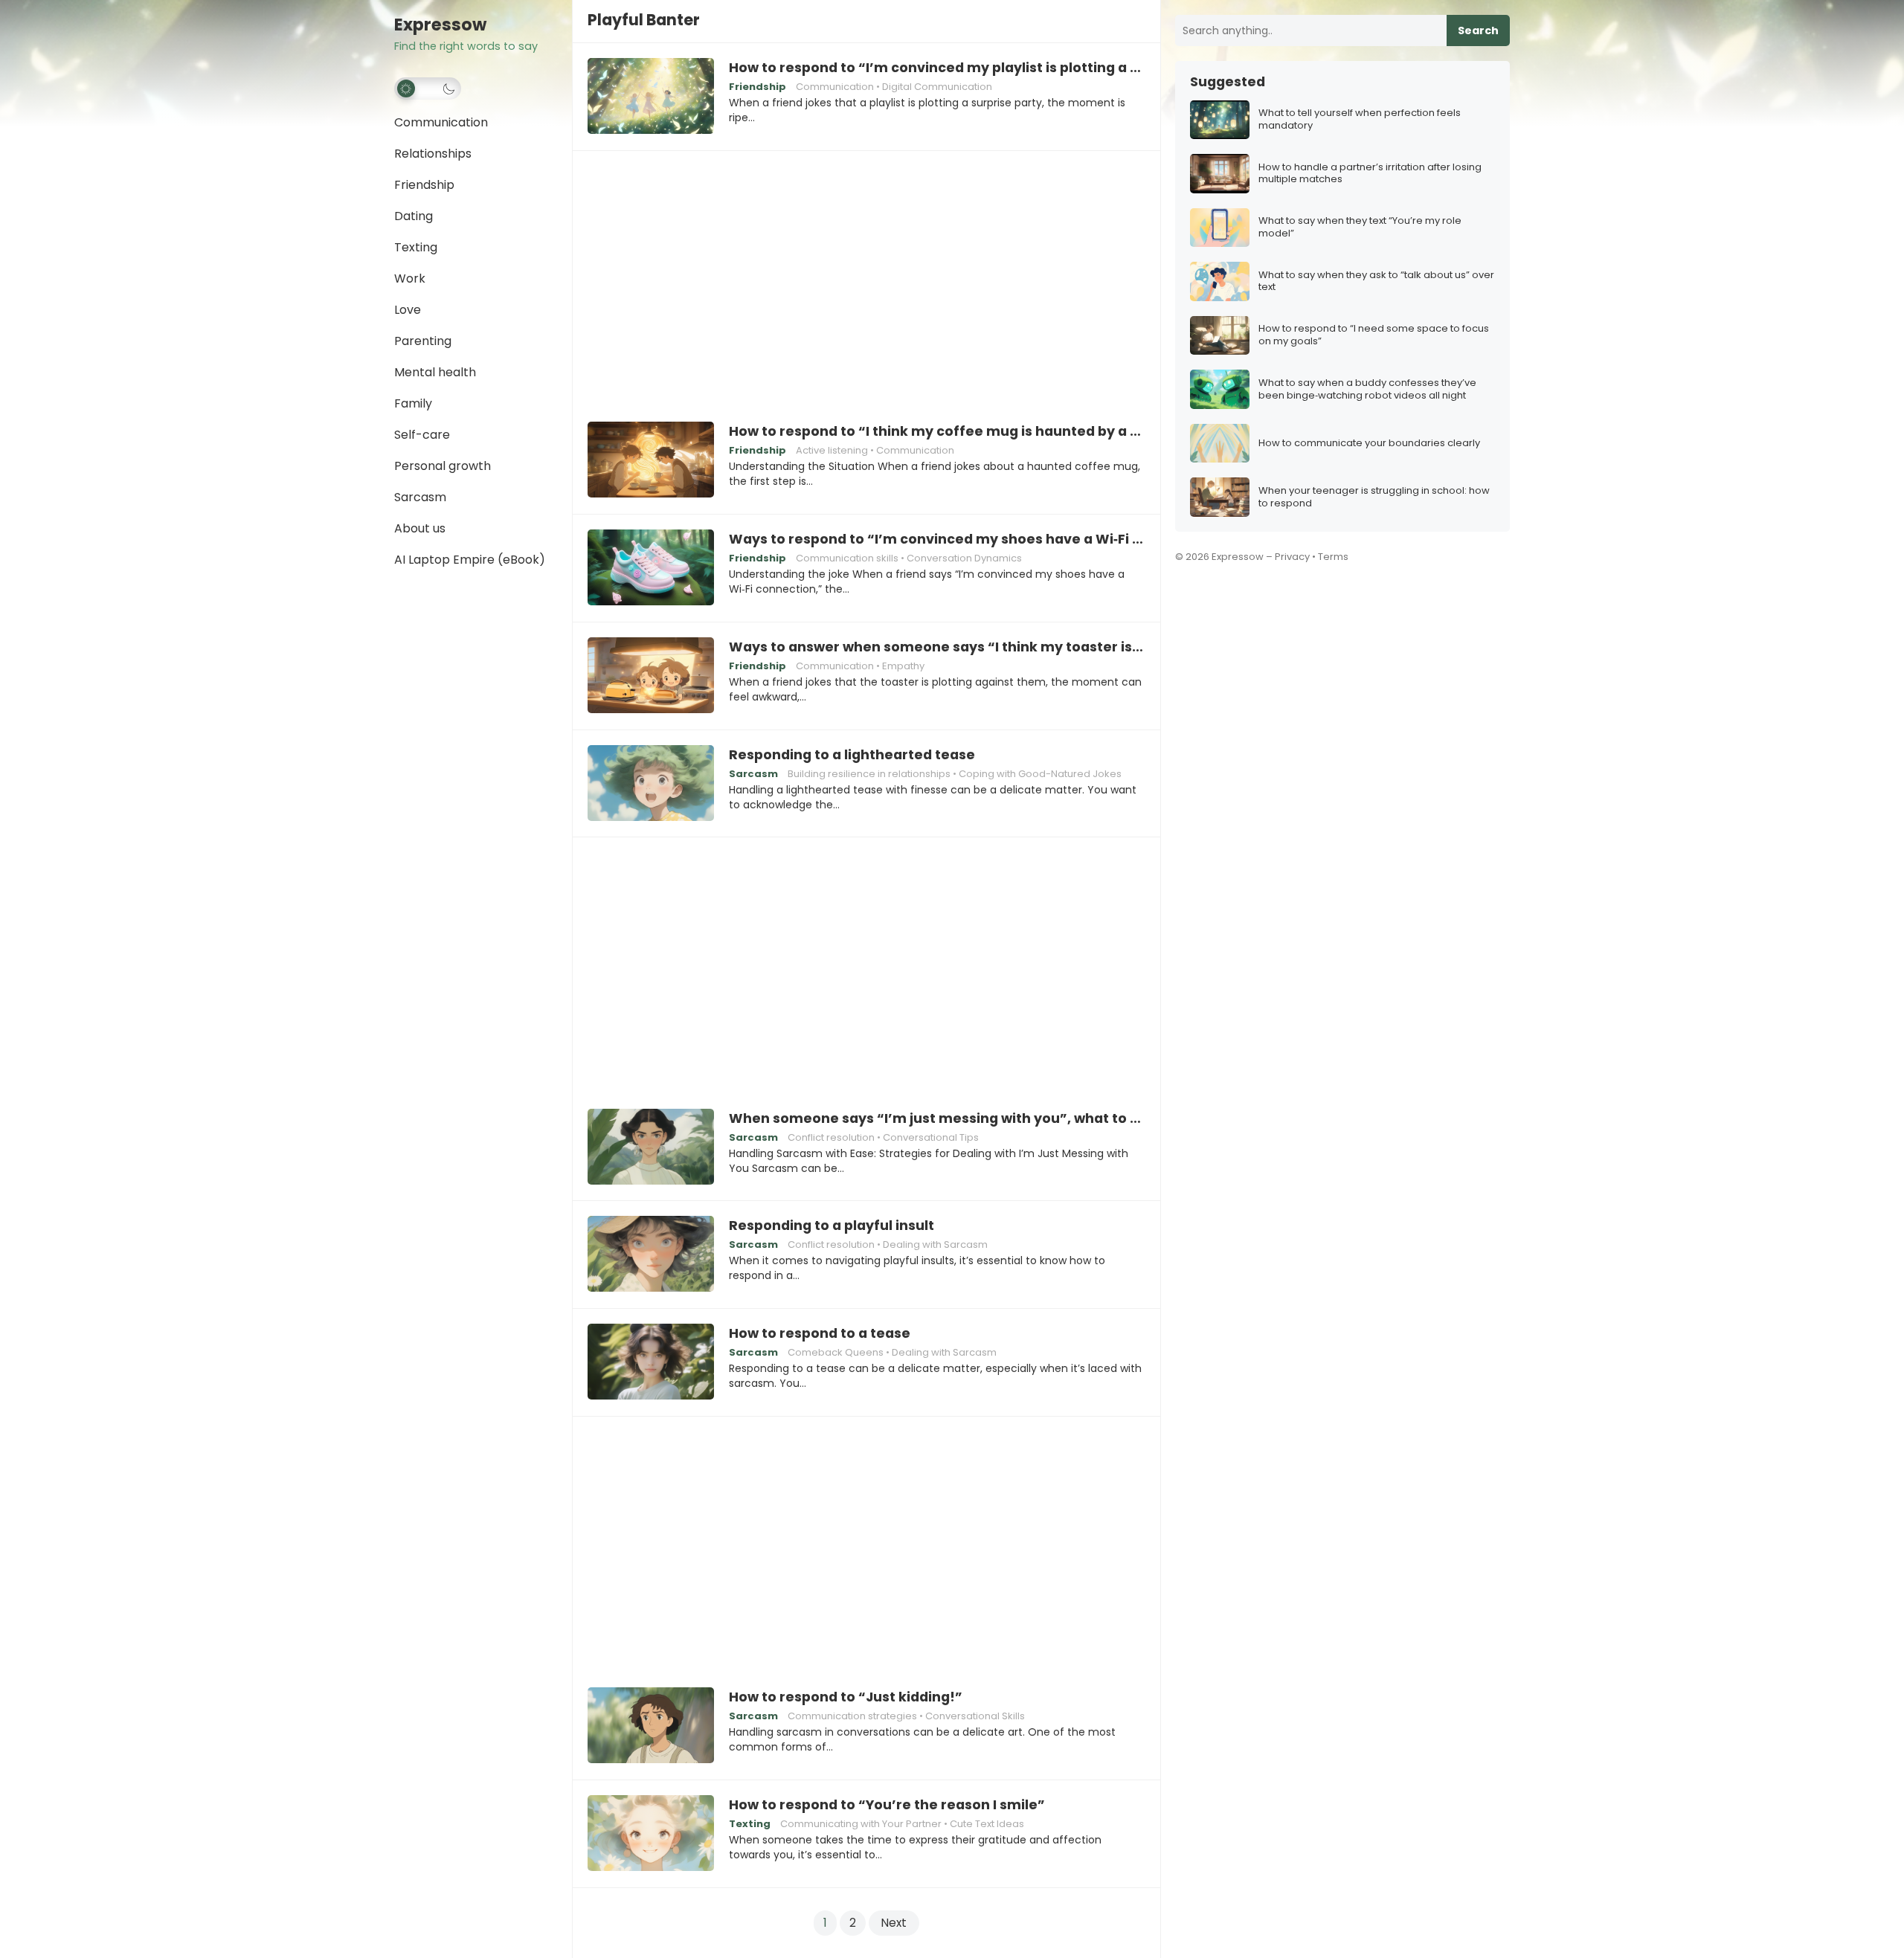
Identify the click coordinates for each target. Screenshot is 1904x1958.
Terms (1333, 557)
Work (410, 278)
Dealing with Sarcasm (935, 1244)
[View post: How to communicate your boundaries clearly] (1220, 444)
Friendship (424, 185)
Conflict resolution (831, 1137)
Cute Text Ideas (987, 1824)
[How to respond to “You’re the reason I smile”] (651, 1834)
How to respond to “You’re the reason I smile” (887, 1805)
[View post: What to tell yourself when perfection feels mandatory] (1220, 120)
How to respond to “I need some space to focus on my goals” (1374, 335)
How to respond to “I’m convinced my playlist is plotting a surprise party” (937, 68)
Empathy (903, 666)
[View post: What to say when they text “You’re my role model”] (1220, 228)
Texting (416, 247)
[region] (866, 276)
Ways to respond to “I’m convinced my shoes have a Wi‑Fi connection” (937, 539)
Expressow (440, 25)
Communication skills (847, 558)
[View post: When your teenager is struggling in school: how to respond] (1220, 497)
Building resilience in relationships (869, 774)
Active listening (832, 450)
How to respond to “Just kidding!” (846, 1697)
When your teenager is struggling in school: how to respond (1374, 497)
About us (420, 528)
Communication (441, 122)
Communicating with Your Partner (861, 1824)
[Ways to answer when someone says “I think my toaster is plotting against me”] (651, 676)
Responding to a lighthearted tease (852, 755)
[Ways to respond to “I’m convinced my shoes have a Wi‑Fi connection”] (651, 568)
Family (413, 403)
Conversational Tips (931, 1137)
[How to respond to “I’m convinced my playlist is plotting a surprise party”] (651, 97)
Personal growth (443, 466)
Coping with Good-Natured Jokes (1040, 774)
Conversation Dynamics (964, 558)
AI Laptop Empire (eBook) (470, 560)
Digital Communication (937, 87)
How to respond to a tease (820, 1333)
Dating (414, 216)
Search (1478, 30)
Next (894, 1923)
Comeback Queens (836, 1352)
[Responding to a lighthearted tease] (651, 784)
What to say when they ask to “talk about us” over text (1376, 282)
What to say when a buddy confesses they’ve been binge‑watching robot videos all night (1367, 390)
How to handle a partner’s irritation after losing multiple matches (1370, 174)
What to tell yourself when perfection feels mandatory (1360, 120)
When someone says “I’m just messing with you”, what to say (937, 1118)
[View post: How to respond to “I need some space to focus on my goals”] (1220, 336)
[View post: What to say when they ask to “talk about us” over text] (1220, 281)
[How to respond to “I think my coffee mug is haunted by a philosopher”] (651, 460)
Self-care (422, 435)
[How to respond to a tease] (651, 1362)
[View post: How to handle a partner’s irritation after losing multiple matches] (1220, 174)
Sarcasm (420, 497)
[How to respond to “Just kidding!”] (651, 1726)
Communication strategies (852, 1716)
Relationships (433, 154)
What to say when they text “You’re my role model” (1360, 228)
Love (408, 310)
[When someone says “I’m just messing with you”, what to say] (651, 1147)
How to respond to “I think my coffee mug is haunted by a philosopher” (937, 431)
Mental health (435, 372)
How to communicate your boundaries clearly (1369, 444)
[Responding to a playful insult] (651, 1255)
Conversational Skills (975, 1716)
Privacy (1292, 557)
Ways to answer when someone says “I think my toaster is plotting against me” (937, 647)
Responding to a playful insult (832, 1226)
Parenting (423, 341)
